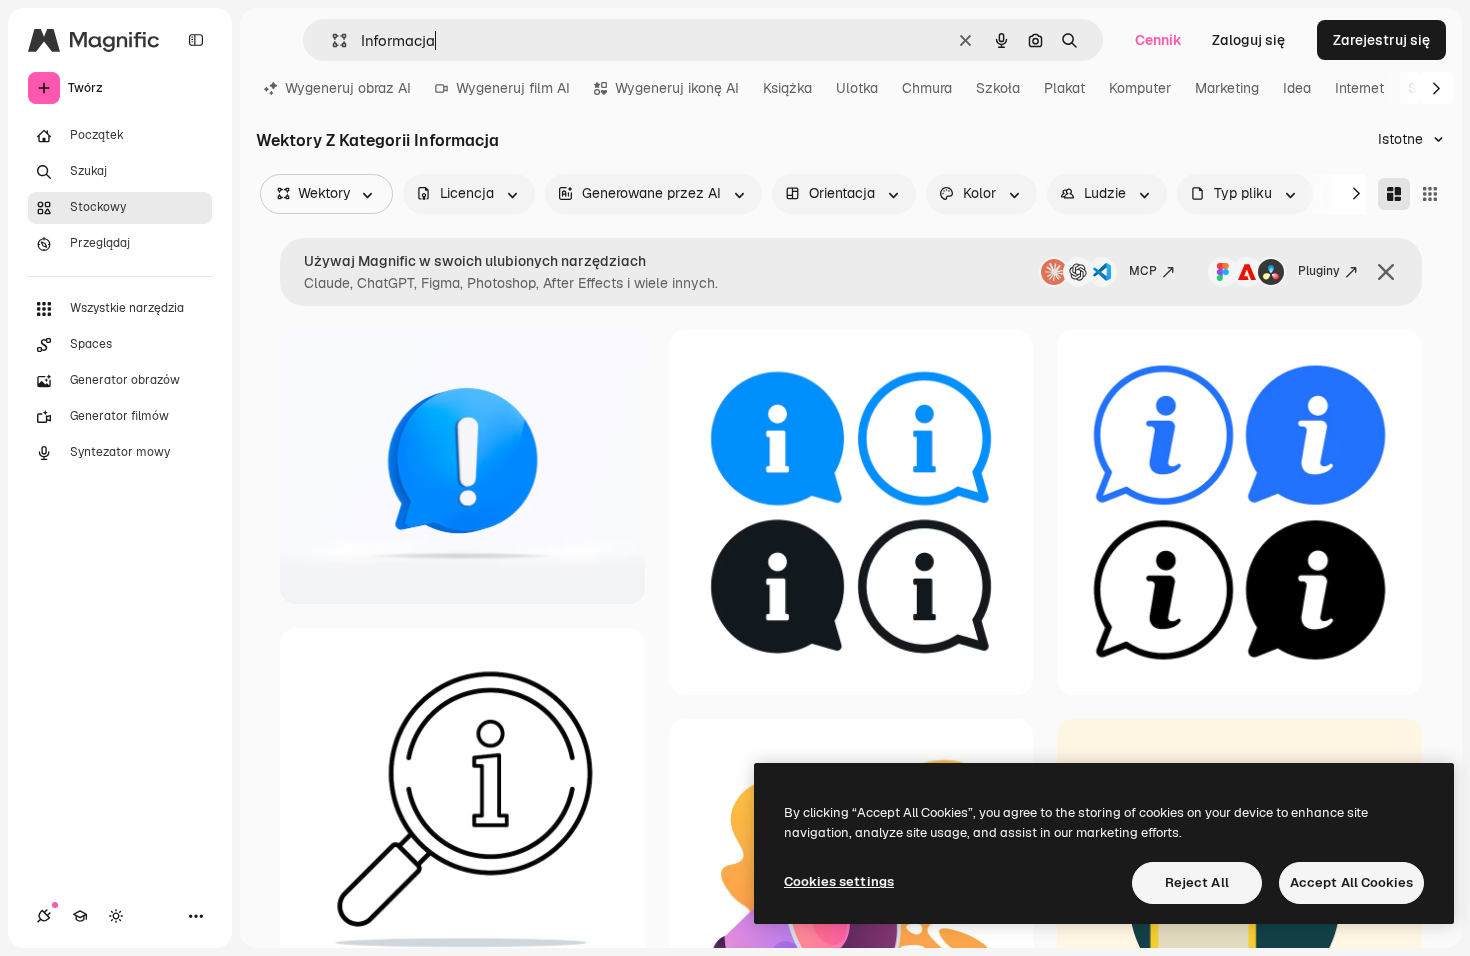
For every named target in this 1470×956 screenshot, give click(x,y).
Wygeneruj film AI (513, 88)
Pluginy (1319, 271)
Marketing (1227, 88)
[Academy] (80, 916)
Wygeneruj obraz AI (348, 88)
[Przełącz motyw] (116, 916)
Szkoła (998, 88)
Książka (787, 88)
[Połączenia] (44, 916)
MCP (1143, 271)
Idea (1297, 88)
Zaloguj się (1248, 40)
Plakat (1064, 88)
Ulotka (857, 88)
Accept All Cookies (1351, 882)
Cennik (1158, 40)
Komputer (1140, 88)
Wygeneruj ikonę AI (677, 88)
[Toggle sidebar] (196, 40)
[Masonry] (1394, 194)
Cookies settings (839, 881)
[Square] (1430, 194)
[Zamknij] (1386, 272)
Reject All (1197, 882)
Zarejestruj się (1381, 40)
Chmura (927, 88)
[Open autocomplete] (331, 40)
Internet (1359, 88)
